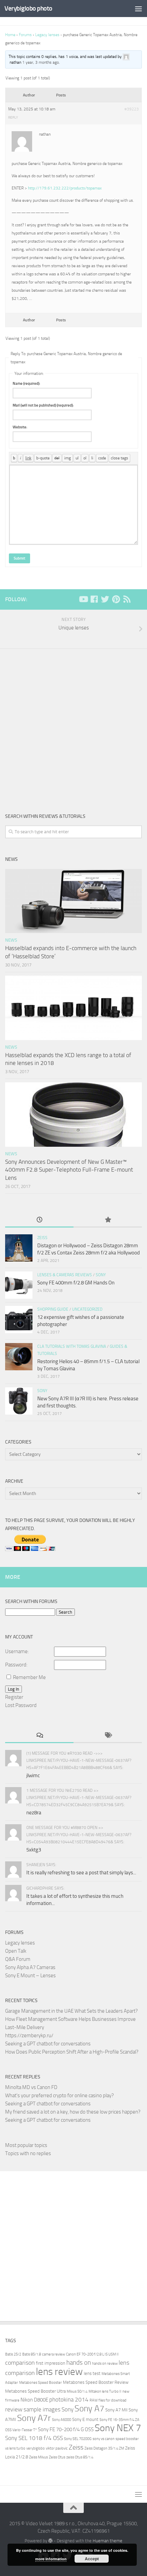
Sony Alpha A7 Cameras (30, 1967)
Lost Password (21, 1705)
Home (10, 35)
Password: (16, 1665)
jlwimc (33, 1775)
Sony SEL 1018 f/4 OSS (34, 2438)
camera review (54, 2354)
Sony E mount (85, 2419)
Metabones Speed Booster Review (96, 2382)
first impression (51, 2363)
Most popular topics (26, 2145)
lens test (92, 2373)
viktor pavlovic (57, 2448)
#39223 (132, 109)
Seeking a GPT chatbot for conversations (48, 2044)
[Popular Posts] (108, 1220)
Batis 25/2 (13, 2354)
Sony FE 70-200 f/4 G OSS (66, 2429)
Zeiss (42, 1238)
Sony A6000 (62, 2420)
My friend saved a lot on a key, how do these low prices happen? (73, 2112)
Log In (14, 1689)
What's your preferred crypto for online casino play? (59, 2095)
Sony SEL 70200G (78, 2439)
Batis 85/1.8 (32, 2354)
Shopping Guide (53, 1309)
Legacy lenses (47, 35)
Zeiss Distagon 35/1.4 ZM (104, 2448)
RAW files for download (108, 2400)
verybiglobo (36, 2448)
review (14, 2409)
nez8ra (34, 1813)
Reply (13, 118)
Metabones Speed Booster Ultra (35, 2391)
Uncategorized (87, 1309)
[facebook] (94, 599)
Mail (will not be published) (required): (43, 405)
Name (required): (26, 384)
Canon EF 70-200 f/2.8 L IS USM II (92, 2354)
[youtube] (83, 599)
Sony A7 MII (116, 2410)
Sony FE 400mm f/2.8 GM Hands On (76, 1283)
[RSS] (127, 599)
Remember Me (29, 1677)
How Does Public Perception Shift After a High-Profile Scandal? (72, 2052)
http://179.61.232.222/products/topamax (65, 188)
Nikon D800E (34, 2400)
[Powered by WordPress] (50, 2541)
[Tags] (108, 1736)
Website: (20, 427)
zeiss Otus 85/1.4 (80, 2457)
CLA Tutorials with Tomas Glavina (72, 1346)
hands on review (105, 2364)
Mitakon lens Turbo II (105, 2391)
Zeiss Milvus (38, 2457)
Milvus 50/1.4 (77, 2391)
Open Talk (16, 1951)
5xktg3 (34, 1850)
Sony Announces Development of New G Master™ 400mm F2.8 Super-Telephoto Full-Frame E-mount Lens (69, 1170)
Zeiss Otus (57, 2457)
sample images (42, 2410)
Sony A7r (34, 2418)
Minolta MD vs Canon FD (31, 2087)
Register (14, 1697)
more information (51, 2559)
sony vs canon (104, 2439)
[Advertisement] (73, 726)
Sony (101, 1275)
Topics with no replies (28, 2153)
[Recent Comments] (39, 1736)
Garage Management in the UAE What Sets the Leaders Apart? (71, 2011)
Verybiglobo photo (28, 8)
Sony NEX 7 (118, 2428)
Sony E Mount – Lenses (30, 1976)
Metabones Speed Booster (41, 2383)
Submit (19, 558)
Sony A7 (89, 2409)
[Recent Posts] (39, 1220)
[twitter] (105, 599)
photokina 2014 (69, 2400)
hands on (79, 2362)
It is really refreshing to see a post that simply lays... (81, 1873)
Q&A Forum (18, 1959)
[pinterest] (116, 599)
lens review (59, 2372)
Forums (25, 35)
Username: (17, 1651)
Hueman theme (108, 2541)
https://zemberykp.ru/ (29, 2036)
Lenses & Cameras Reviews (65, 1275)
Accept (92, 2559)
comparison (20, 2363)
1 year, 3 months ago (41, 62)
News (11, 940)
